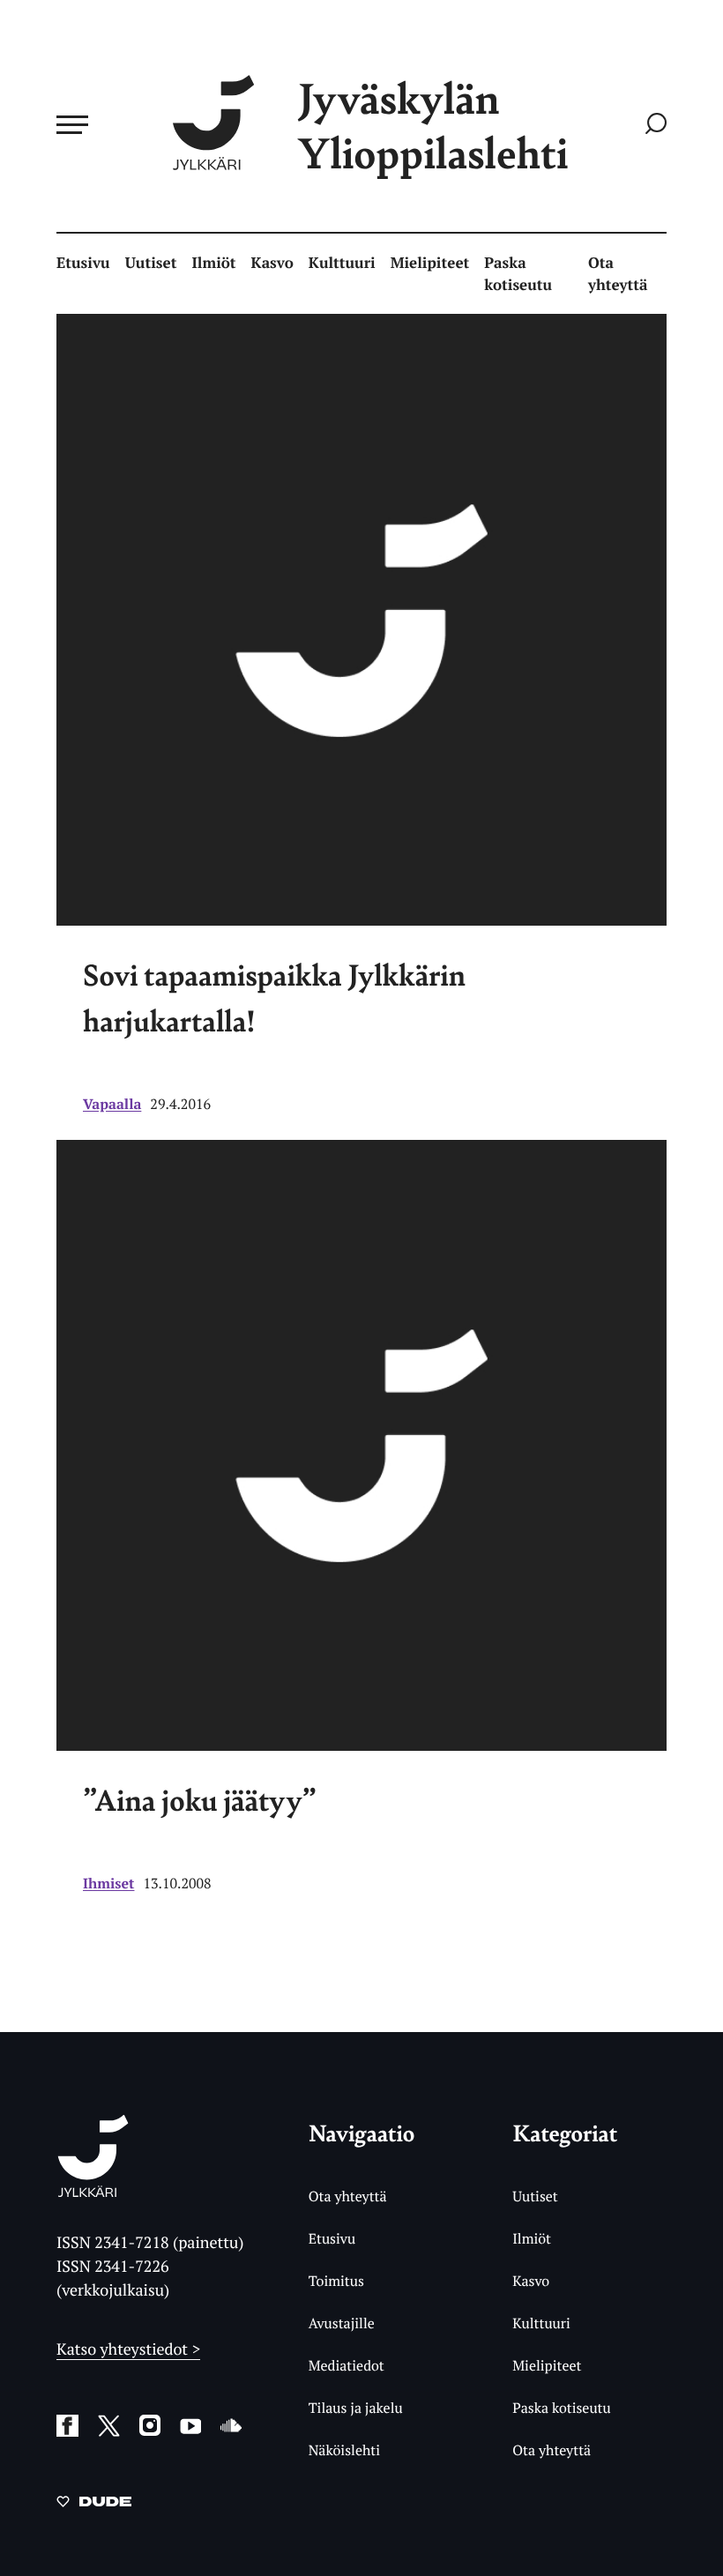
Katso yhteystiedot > (128, 2349)
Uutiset (151, 262)
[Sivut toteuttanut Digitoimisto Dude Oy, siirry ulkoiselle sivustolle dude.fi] (94, 2505)
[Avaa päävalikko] (72, 124)
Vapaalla (112, 1104)
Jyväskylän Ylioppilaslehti (433, 125)
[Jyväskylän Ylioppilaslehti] (93, 2190)
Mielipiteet (430, 262)
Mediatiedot (347, 2365)
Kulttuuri (342, 262)
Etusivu (83, 262)
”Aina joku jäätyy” (200, 1800)
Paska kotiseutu (518, 274)
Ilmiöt (213, 262)
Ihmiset (109, 1883)
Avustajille (342, 2323)
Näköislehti (344, 2450)
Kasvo (272, 262)
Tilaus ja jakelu (356, 2408)
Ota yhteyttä (618, 274)
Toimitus (336, 2281)
